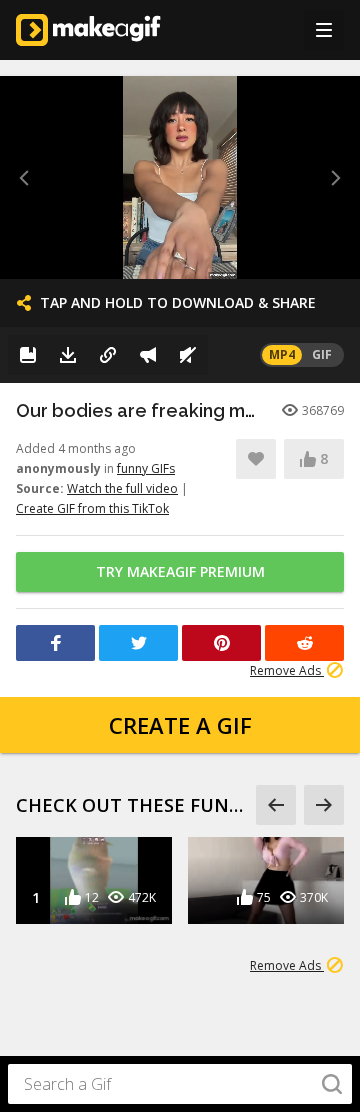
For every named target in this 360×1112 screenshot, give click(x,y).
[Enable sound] (188, 355)
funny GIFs (146, 468)
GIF (322, 354)
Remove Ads (287, 670)
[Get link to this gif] (108, 355)
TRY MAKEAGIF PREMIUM (180, 571)
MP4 (282, 354)
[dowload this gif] (68, 355)
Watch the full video (122, 488)
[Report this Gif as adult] (148, 355)
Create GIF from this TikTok (92, 508)
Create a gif (180, 725)
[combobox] (180, 1084)
